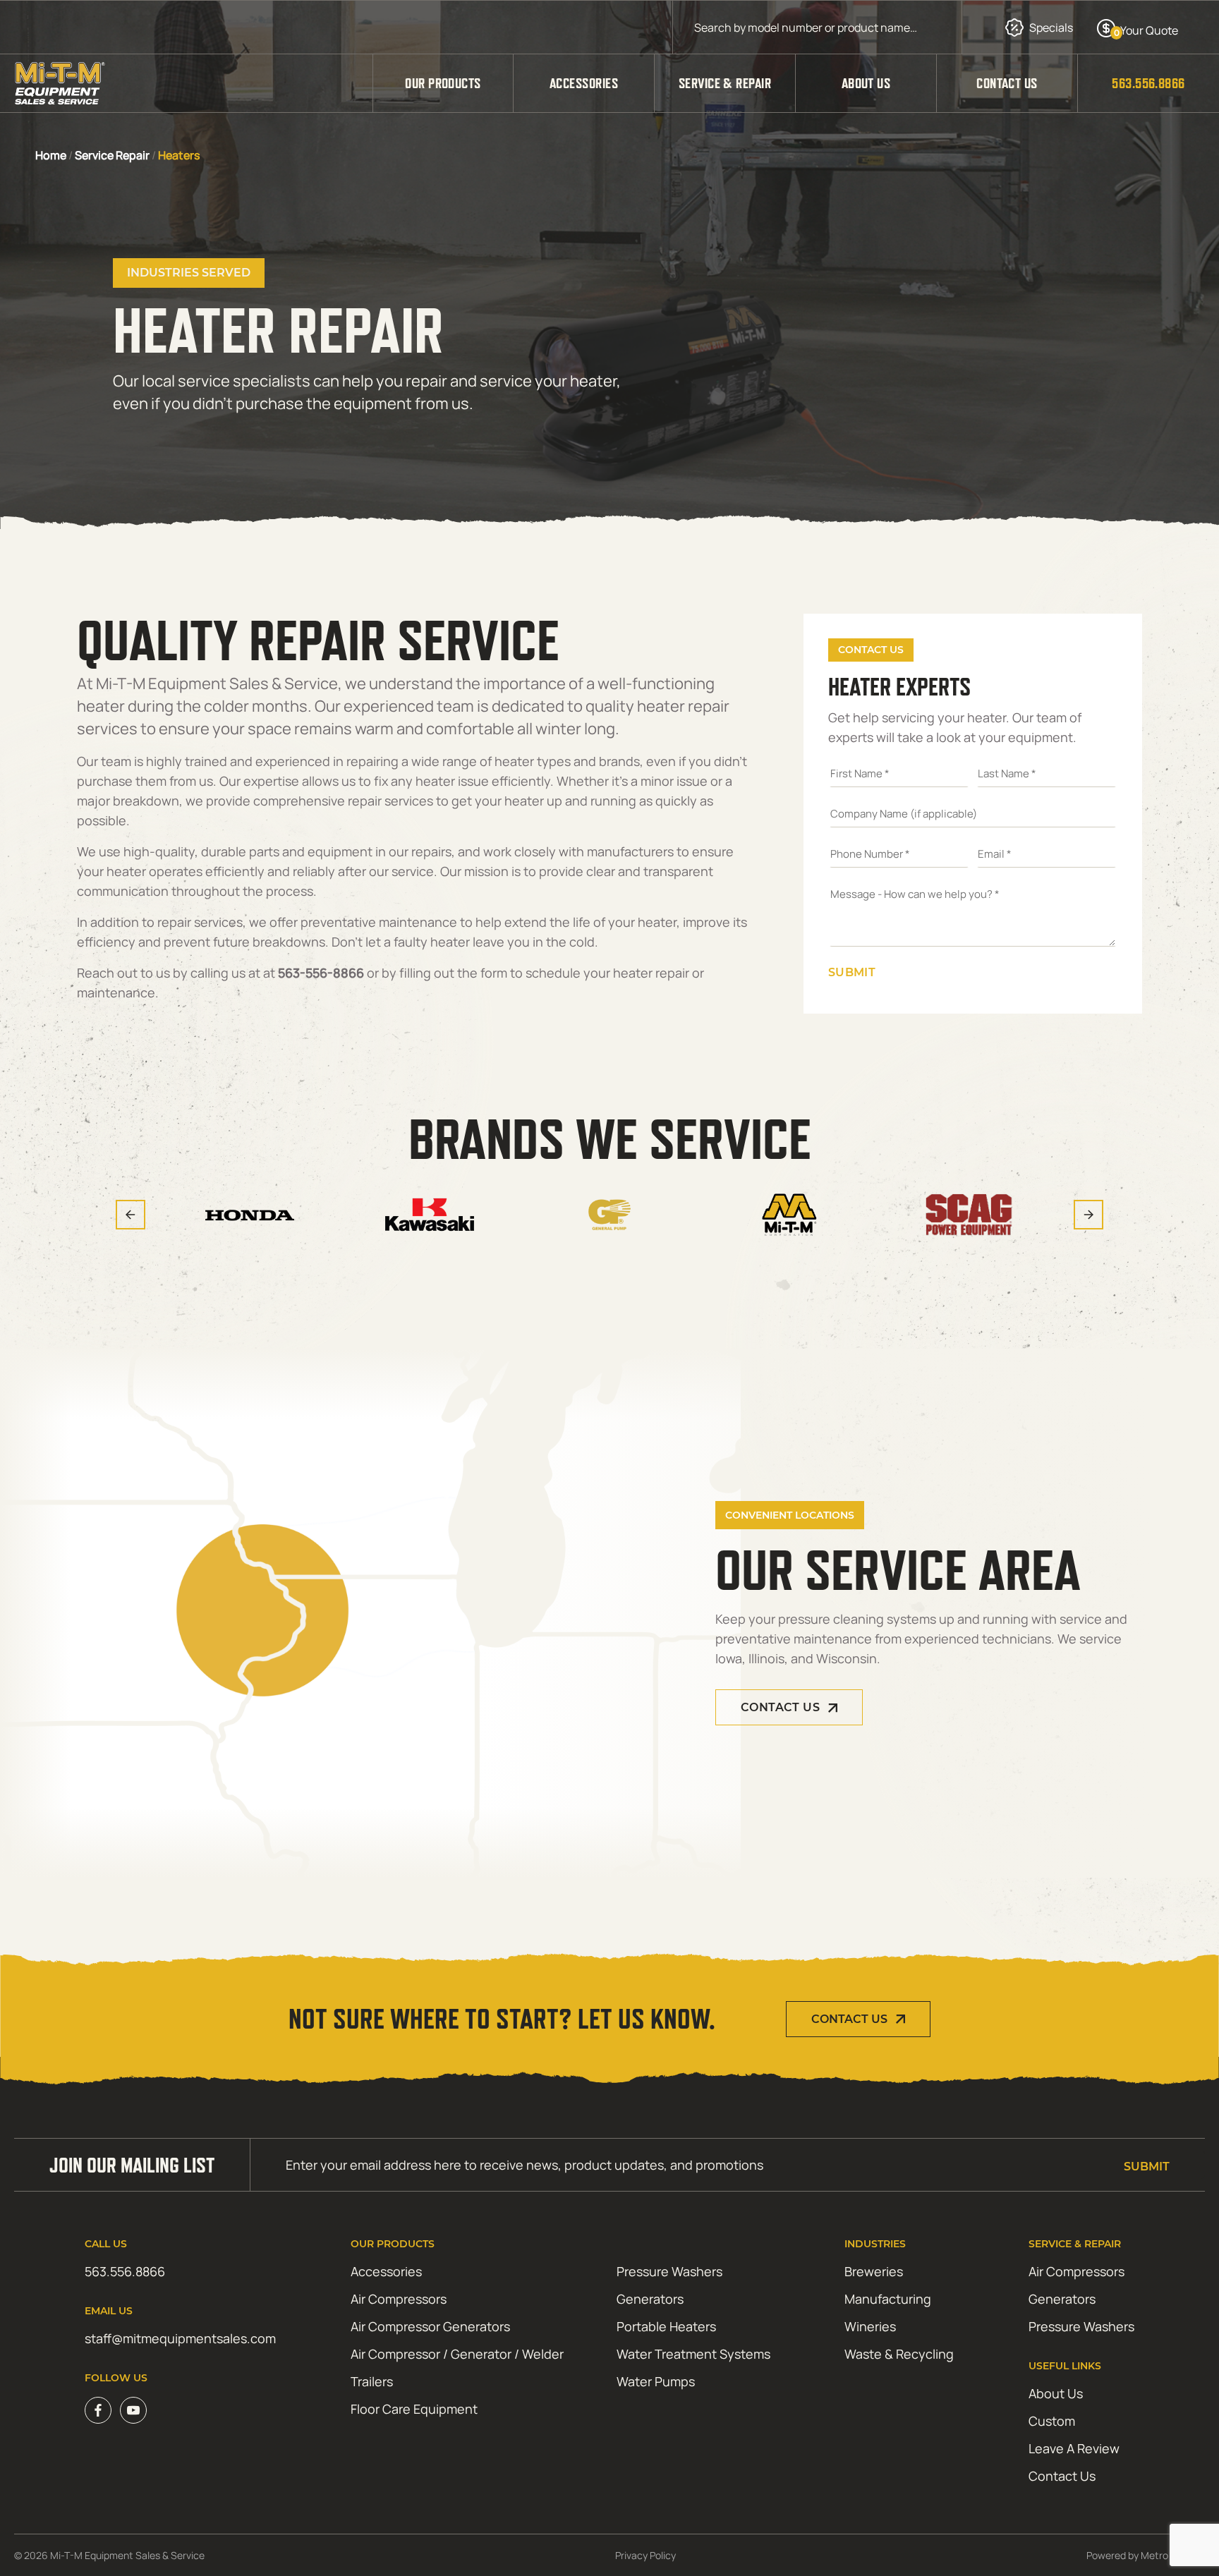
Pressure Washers (669, 2271)
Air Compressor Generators (430, 2326)
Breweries (874, 2271)
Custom (1052, 2421)
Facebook (98, 2410)
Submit (852, 972)
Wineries (870, 2326)
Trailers (372, 2381)
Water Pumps (656, 2381)
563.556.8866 (1148, 83)
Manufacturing (888, 2299)
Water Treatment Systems (693, 2354)
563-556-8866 (321, 973)
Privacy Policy (645, 2555)
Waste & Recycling (899, 2354)
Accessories (584, 83)
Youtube (133, 2410)
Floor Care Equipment (414, 2409)
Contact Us (1007, 83)
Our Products (443, 83)
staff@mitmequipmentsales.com (180, 2338)
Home (51, 155)
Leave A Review (1074, 2448)
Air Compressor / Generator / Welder (457, 2354)
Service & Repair (725, 83)
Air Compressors (399, 2299)
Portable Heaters (666, 2326)
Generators (650, 2299)
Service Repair (112, 155)
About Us (866, 83)
